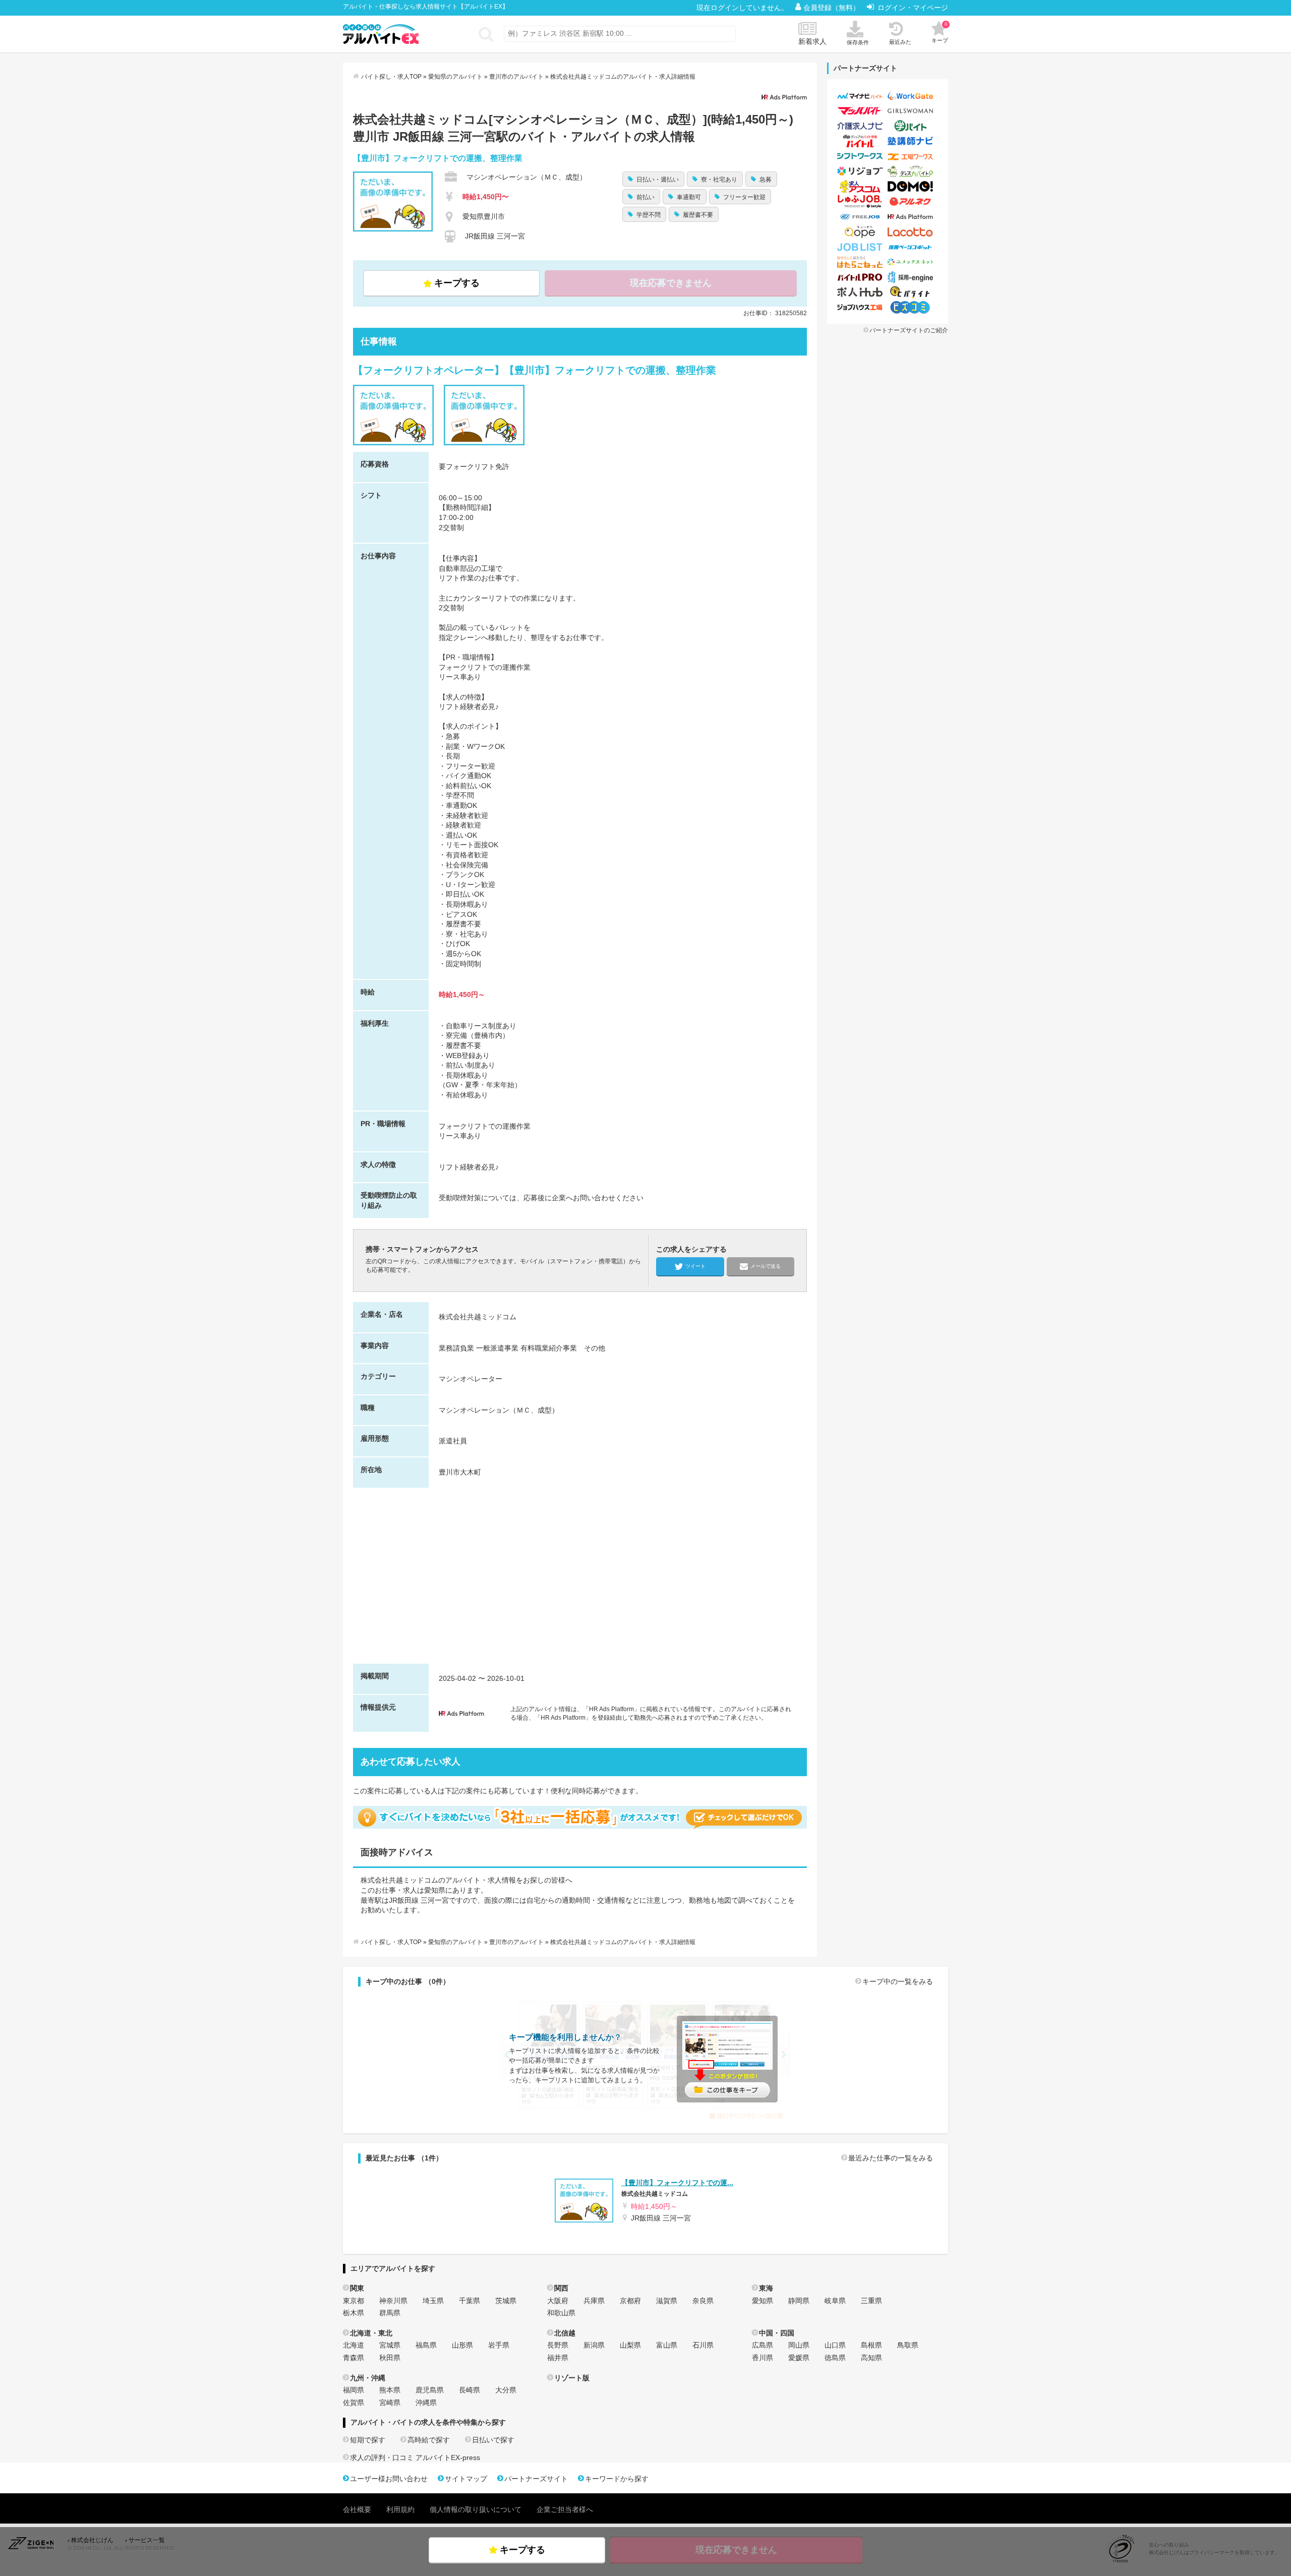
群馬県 (390, 2313)
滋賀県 (667, 2301)
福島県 (426, 2345)
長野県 (558, 2345)
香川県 (762, 2358)
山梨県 (630, 2345)
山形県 (462, 2345)
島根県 (871, 2345)
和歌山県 (561, 2313)
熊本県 (390, 2390)
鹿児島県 (430, 2390)
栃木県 (354, 2313)
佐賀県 (354, 2403)
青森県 (354, 2358)
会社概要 (357, 2509)
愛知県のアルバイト (455, 77)
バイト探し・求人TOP (391, 77)
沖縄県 (426, 2403)
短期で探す (368, 2440)
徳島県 (835, 2358)
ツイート (695, 1266)
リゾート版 (572, 2378)
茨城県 (506, 2301)
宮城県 (390, 2345)
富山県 (667, 2345)
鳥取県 (908, 2345)
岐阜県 (835, 2301)
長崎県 (470, 2390)
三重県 (871, 2301)
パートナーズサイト (536, 2479)
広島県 (762, 2345)
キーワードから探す (617, 2479)
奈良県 (703, 2301)
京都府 (630, 2301)
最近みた (900, 42)
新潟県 (594, 2345)
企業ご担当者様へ (565, 2509)
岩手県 (499, 2345)
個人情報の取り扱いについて (476, 2509)
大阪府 (558, 2301)
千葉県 (470, 2301)
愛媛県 (799, 2358)
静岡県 (799, 2301)
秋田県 (390, 2358)
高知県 (871, 2358)
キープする (457, 283)
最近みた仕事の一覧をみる (891, 2158)
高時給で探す (429, 2440)
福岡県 (354, 2390)
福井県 (558, 2358)
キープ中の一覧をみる (898, 1981)
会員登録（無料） (833, 8)
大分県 (506, 2390)
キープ (940, 32)
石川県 (703, 2345)
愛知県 (762, 2301)
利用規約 (400, 2509)
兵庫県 (594, 2301)
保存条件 (858, 42)
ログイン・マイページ (913, 8)
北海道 (354, 2345)
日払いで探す (493, 2440)
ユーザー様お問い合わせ (389, 2479)
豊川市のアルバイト (516, 77)
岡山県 (799, 2345)
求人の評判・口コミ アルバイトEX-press (415, 2457)
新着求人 (812, 41)
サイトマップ (466, 2479)
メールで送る (766, 1266)
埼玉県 (433, 2301)
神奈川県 (393, 2301)
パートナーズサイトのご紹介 (909, 330)
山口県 (835, 2345)
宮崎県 (390, 2403)
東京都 (354, 2301)
